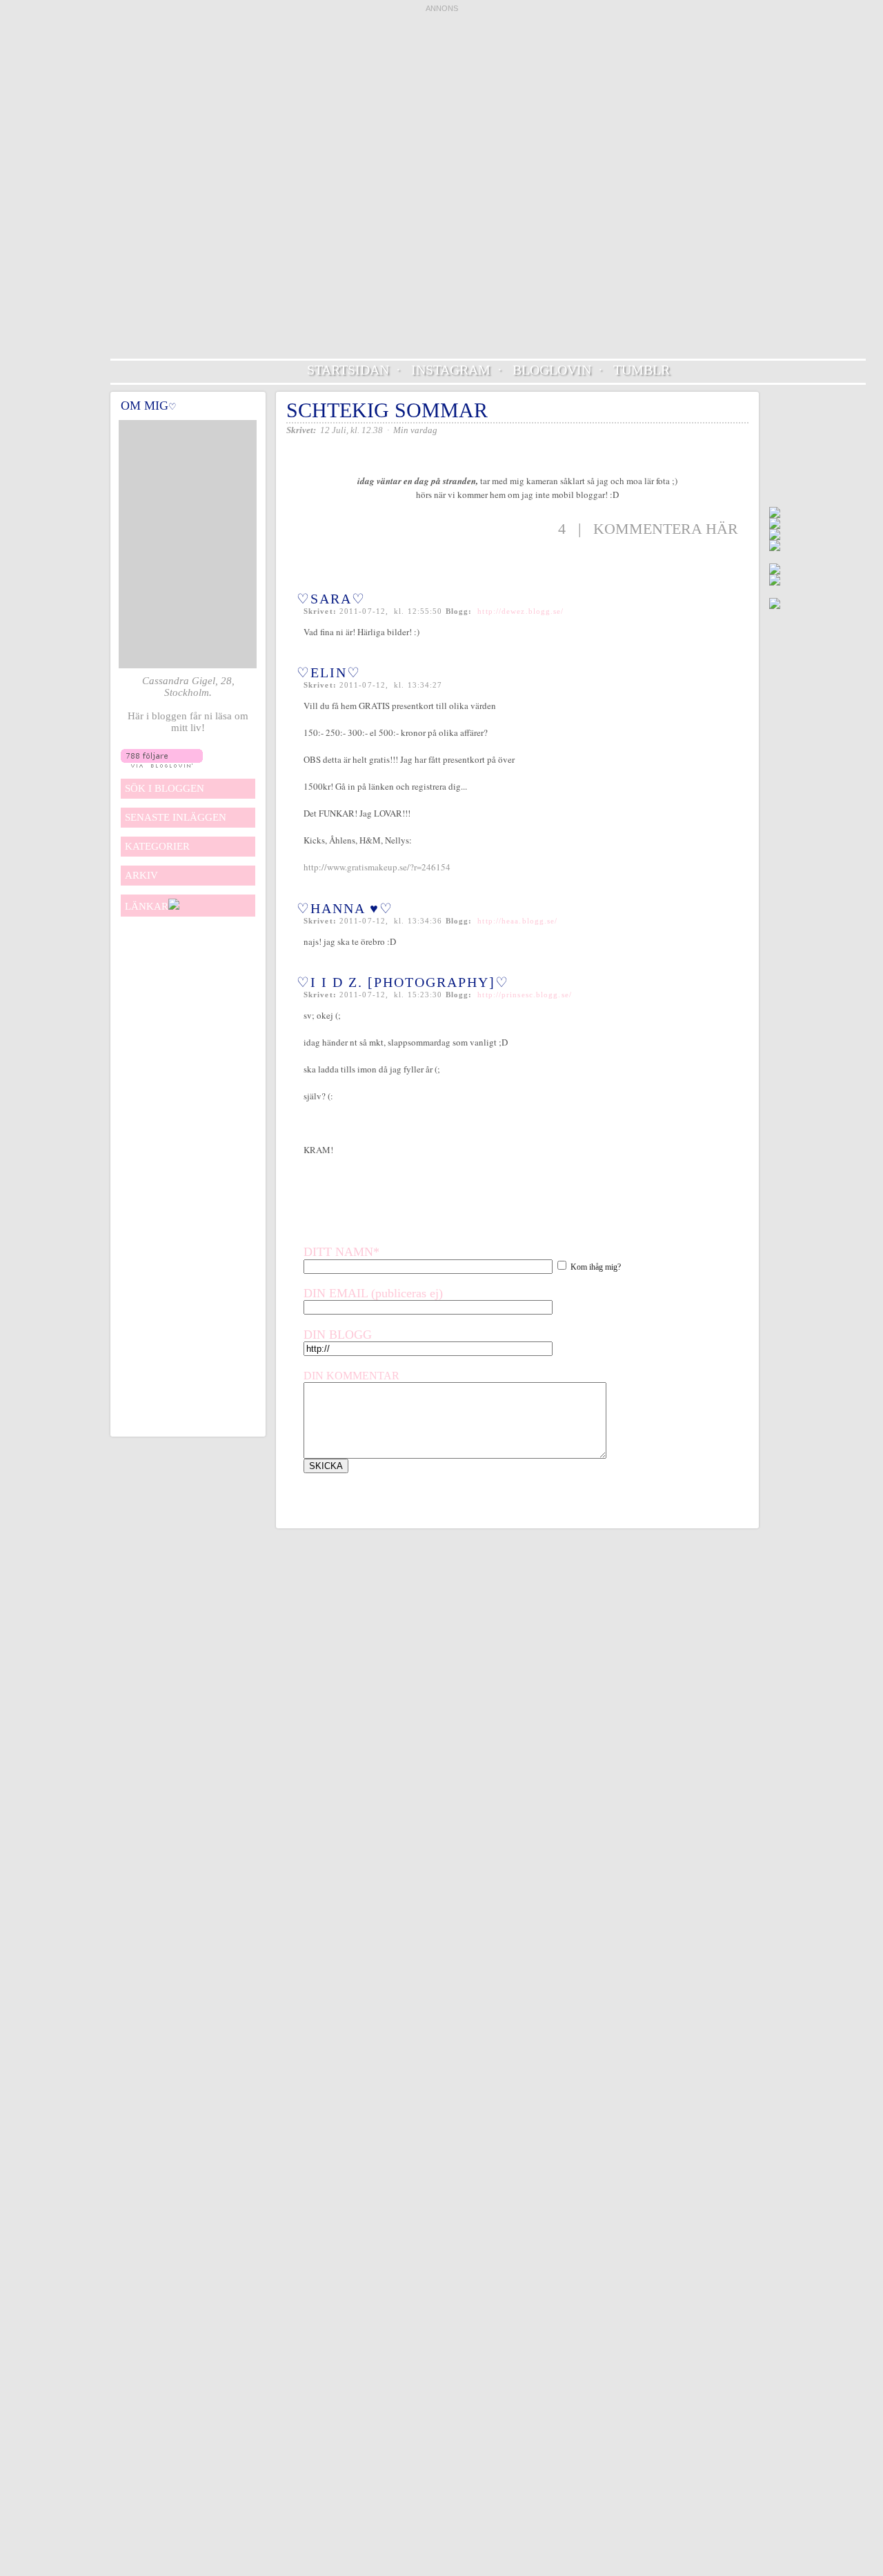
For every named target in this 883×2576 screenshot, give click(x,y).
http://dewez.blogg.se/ (520, 611)
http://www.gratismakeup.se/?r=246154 (377, 867)
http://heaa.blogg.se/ (517, 921)
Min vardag (415, 430)
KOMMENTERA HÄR (666, 529)
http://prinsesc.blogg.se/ (525, 995)
